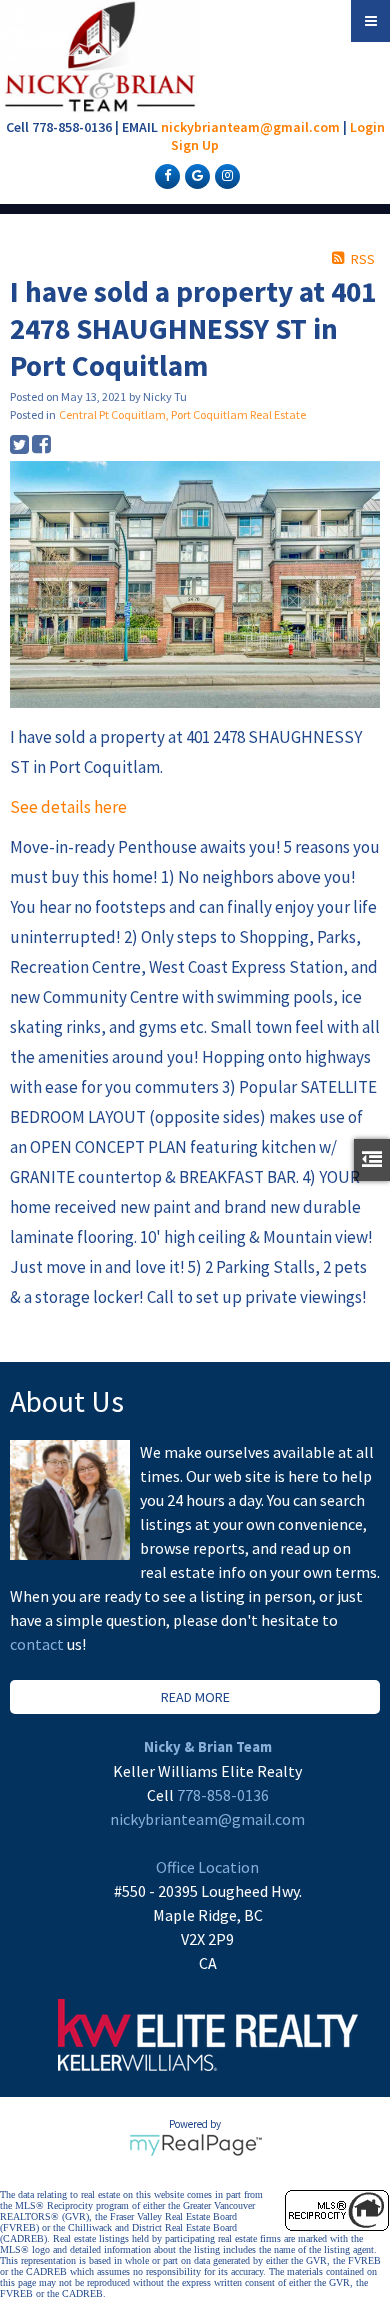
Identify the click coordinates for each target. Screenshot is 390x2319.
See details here (68, 807)
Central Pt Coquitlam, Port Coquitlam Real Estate (182, 414)
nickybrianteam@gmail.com (250, 127)
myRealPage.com (195, 2145)
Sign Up (195, 145)
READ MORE (195, 1697)
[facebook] (165, 175)
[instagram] (225, 175)
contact (38, 1644)
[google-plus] (195, 175)
